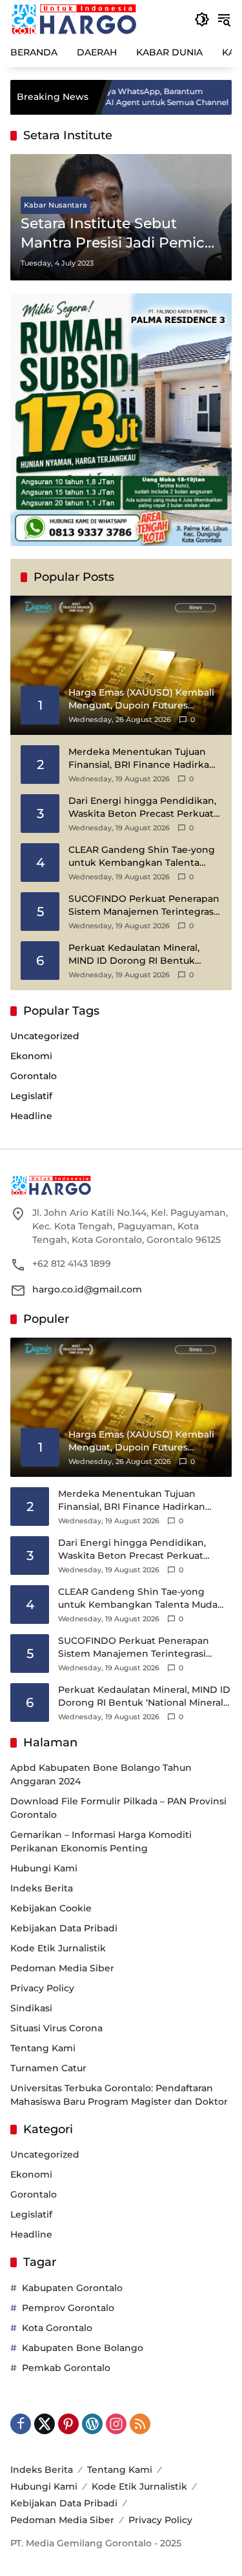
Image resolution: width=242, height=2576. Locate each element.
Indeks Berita (42, 1888)
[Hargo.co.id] (74, 19)
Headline (31, 1116)
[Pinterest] (68, 2424)
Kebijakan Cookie (51, 1908)
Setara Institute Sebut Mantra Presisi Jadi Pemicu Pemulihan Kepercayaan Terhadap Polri (117, 234)
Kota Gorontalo (57, 2328)
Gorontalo (34, 1076)
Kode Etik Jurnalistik (58, 1948)
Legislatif (31, 1096)
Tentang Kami (43, 2048)
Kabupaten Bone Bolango (83, 2348)
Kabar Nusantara (55, 205)
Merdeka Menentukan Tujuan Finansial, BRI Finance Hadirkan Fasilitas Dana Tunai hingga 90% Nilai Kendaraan (143, 758)
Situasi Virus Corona (56, 2028)
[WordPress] (92, 2424)
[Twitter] (45, 2424)
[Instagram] (116, 2424)
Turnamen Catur (48, 2068)
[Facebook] (21, 2424)
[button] (202, 19)
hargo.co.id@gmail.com (87, 1289)
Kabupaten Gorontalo (72, 2288)
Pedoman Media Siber (62, 1968)
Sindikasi (31, 2008)
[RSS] (140, 2424)
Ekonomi (31, 1056)
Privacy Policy (42, 1988)
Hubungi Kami (44, 1868)
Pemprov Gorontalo (68, 2308)
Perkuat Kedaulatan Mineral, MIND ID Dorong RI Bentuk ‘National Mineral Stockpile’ (134, 954)
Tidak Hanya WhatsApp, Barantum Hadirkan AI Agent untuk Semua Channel (108, 97)
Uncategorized (45, 1036)
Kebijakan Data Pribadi (64, 1928)
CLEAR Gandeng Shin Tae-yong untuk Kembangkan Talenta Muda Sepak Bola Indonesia (142, 856)
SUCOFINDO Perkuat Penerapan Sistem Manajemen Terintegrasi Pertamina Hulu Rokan (144, 905)
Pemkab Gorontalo (66, 2368)
